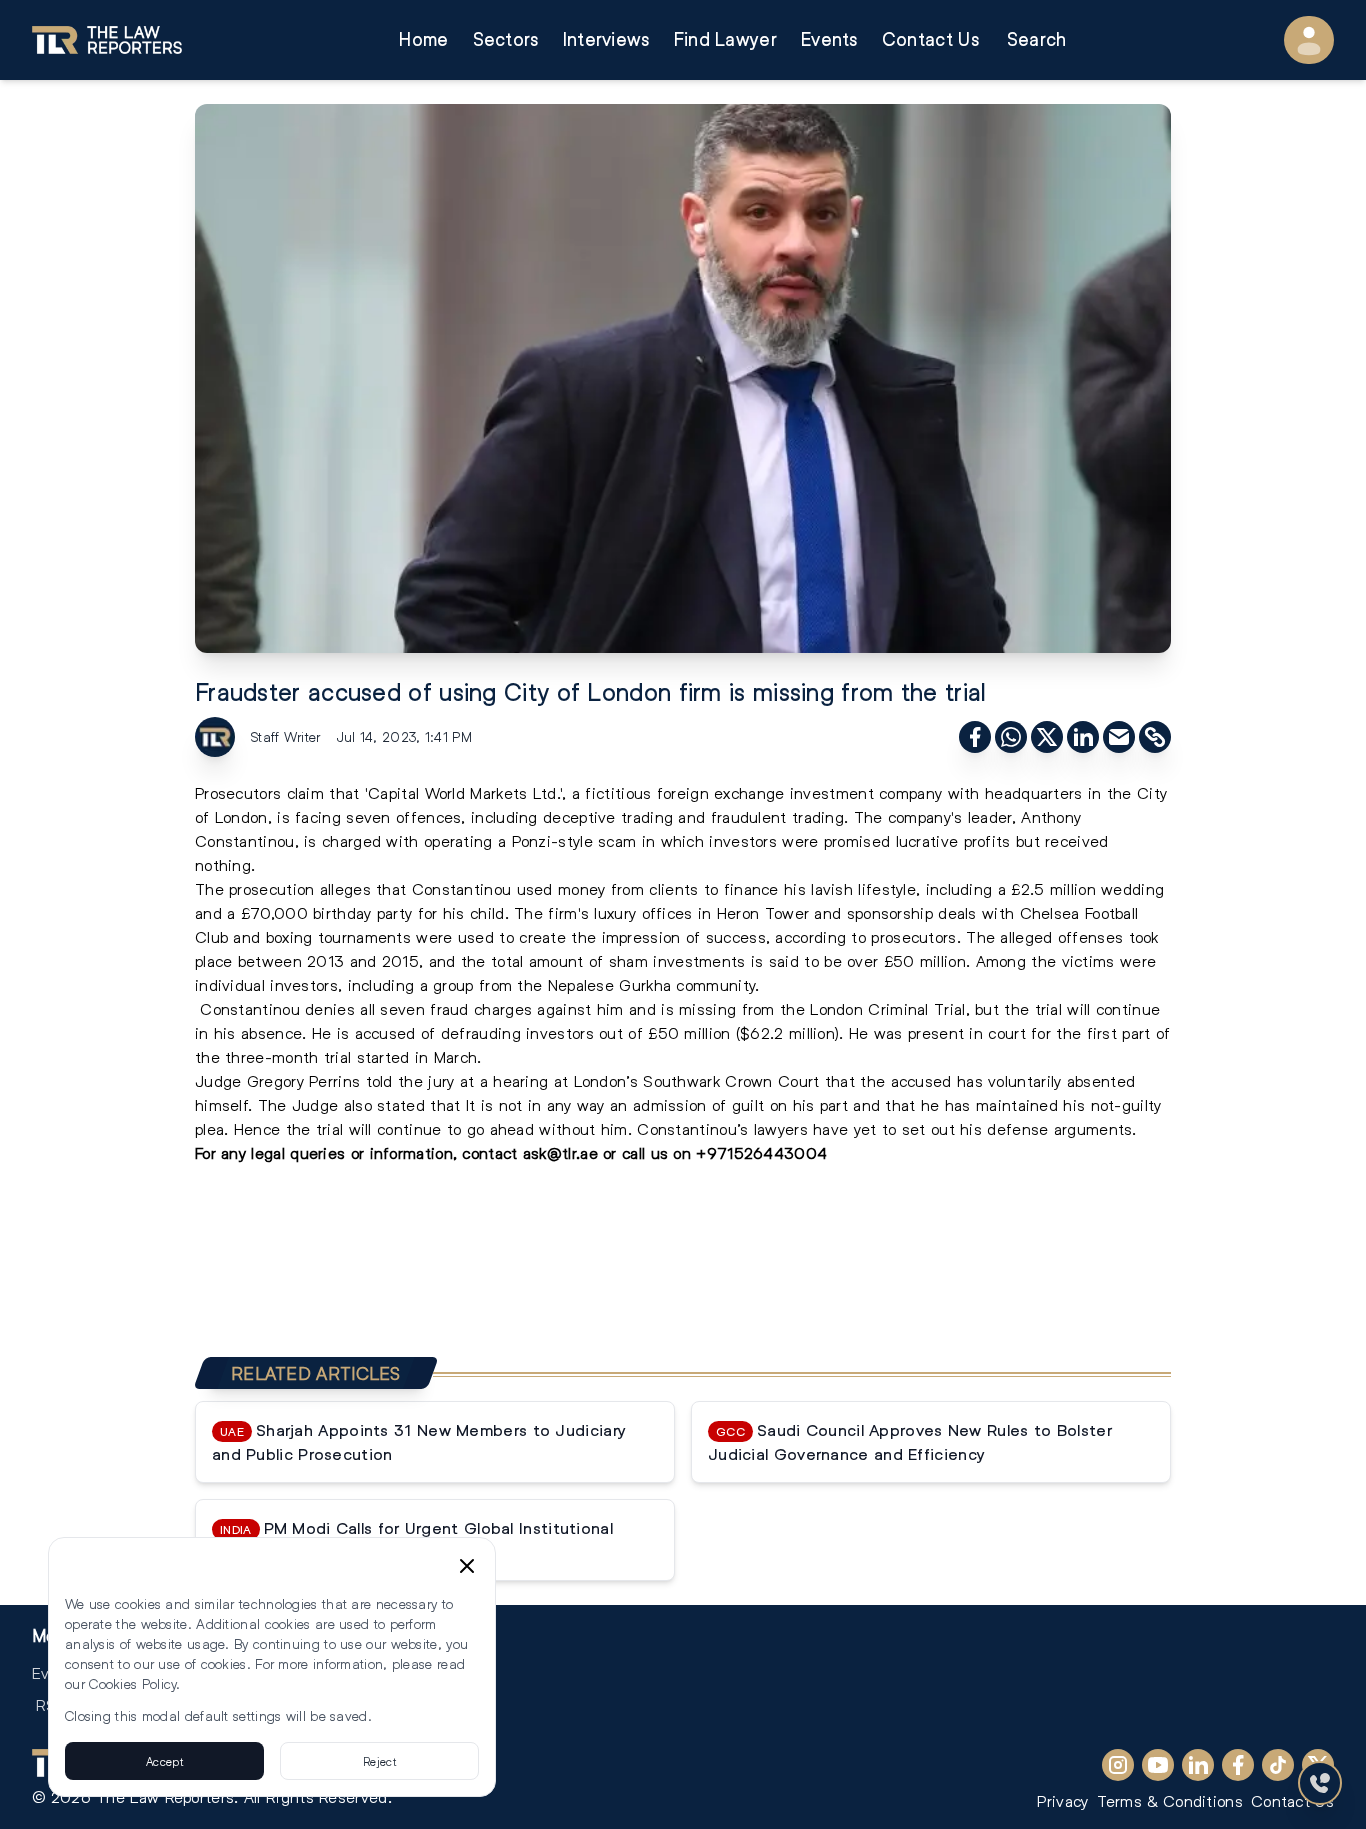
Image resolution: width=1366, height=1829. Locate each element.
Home (423, 39)
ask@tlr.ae (560, 1152)
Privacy (1062, 1800)
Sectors (506, 39)
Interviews (606, 39)
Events (829, 39)
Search (1037, 39)
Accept (164, 1761)
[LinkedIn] (1198, 1765)
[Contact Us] (1320, 1783)
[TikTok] (1278, 1765)
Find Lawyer (725, 39)
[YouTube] (1158, 1765)
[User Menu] (1309, 40)
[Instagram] (1118, 1765)
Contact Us (930, 39)
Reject (379, 1761)
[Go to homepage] (107, 40)
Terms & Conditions (1170, 1800)
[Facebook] (1238, 1765)
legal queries (295, 1152)
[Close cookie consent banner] (467, 1566)
